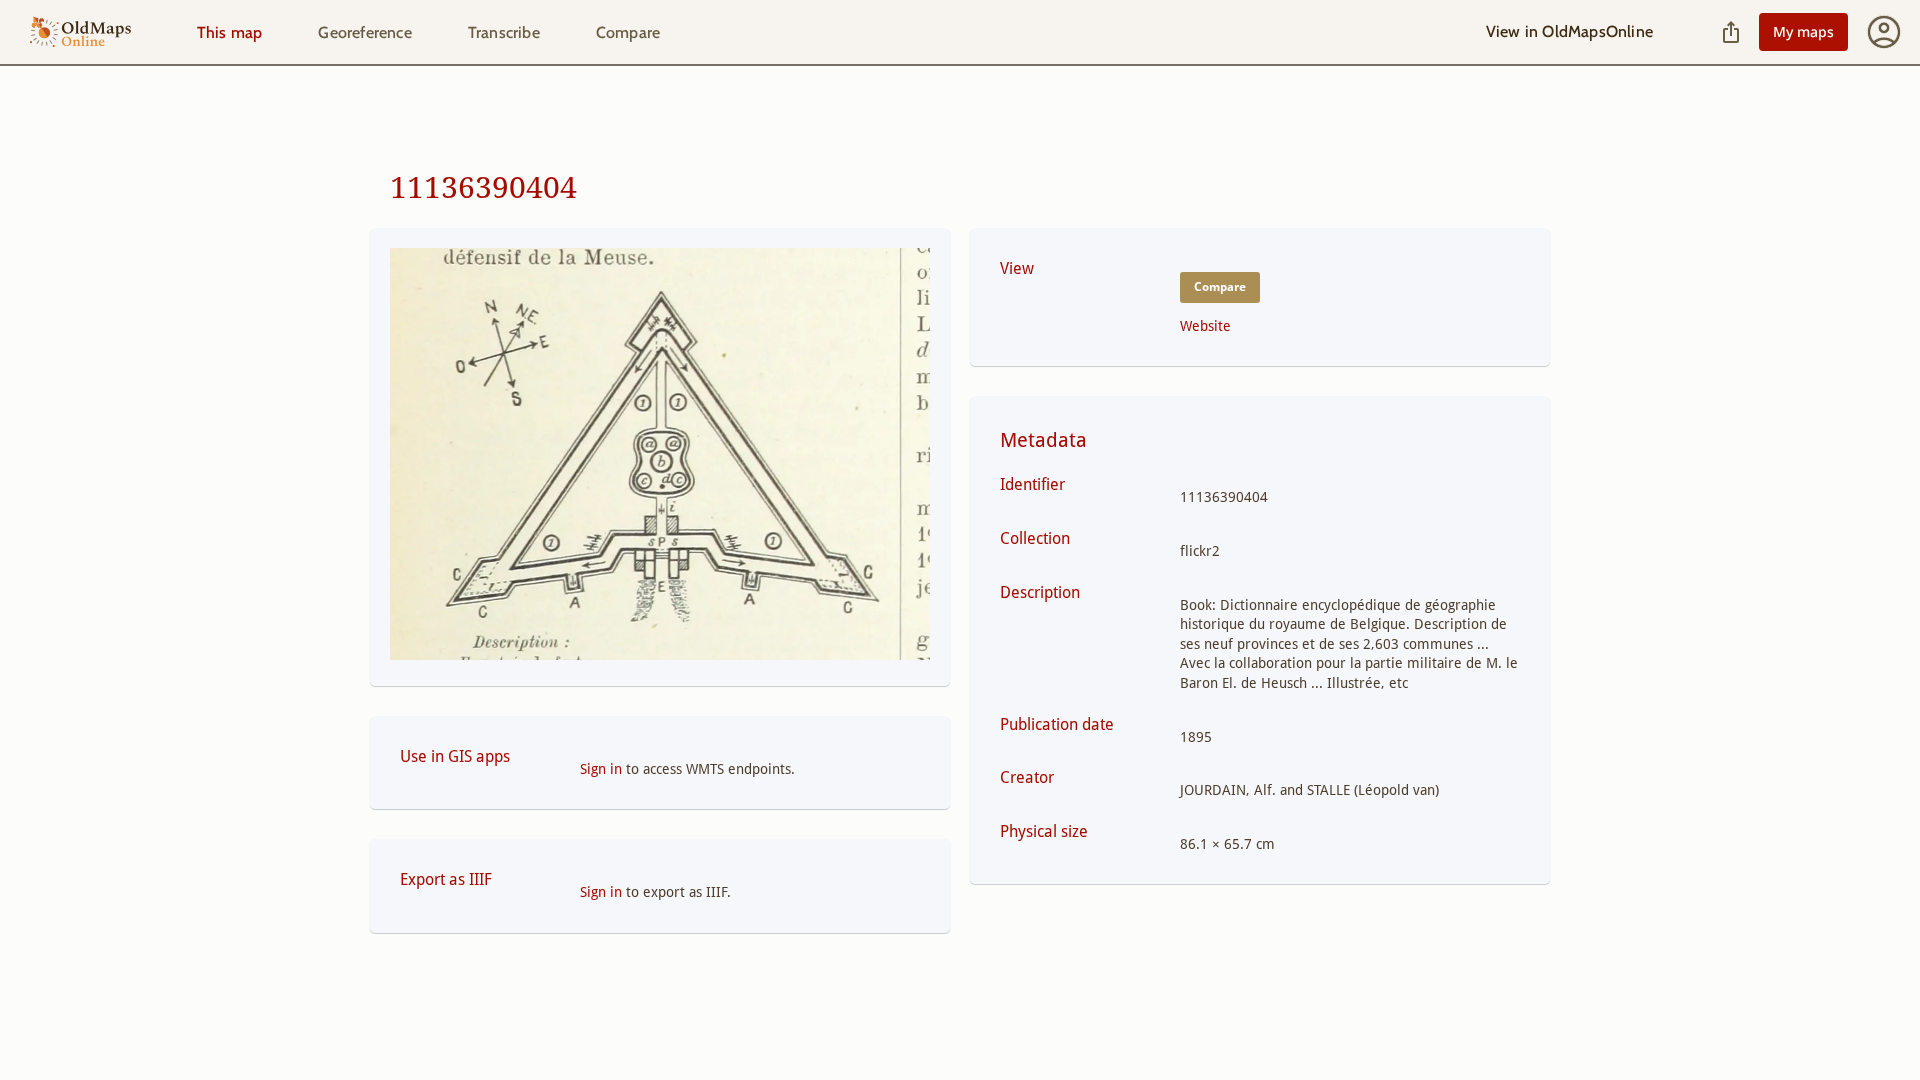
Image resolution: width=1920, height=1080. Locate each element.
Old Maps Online (80, 32)
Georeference (364, 32)
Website (1205, 326)
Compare (628, 32)
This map (230, 32)
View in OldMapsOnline (1569, 31)
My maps (1803, 31)
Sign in (601, 769)
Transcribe (504, 32)
